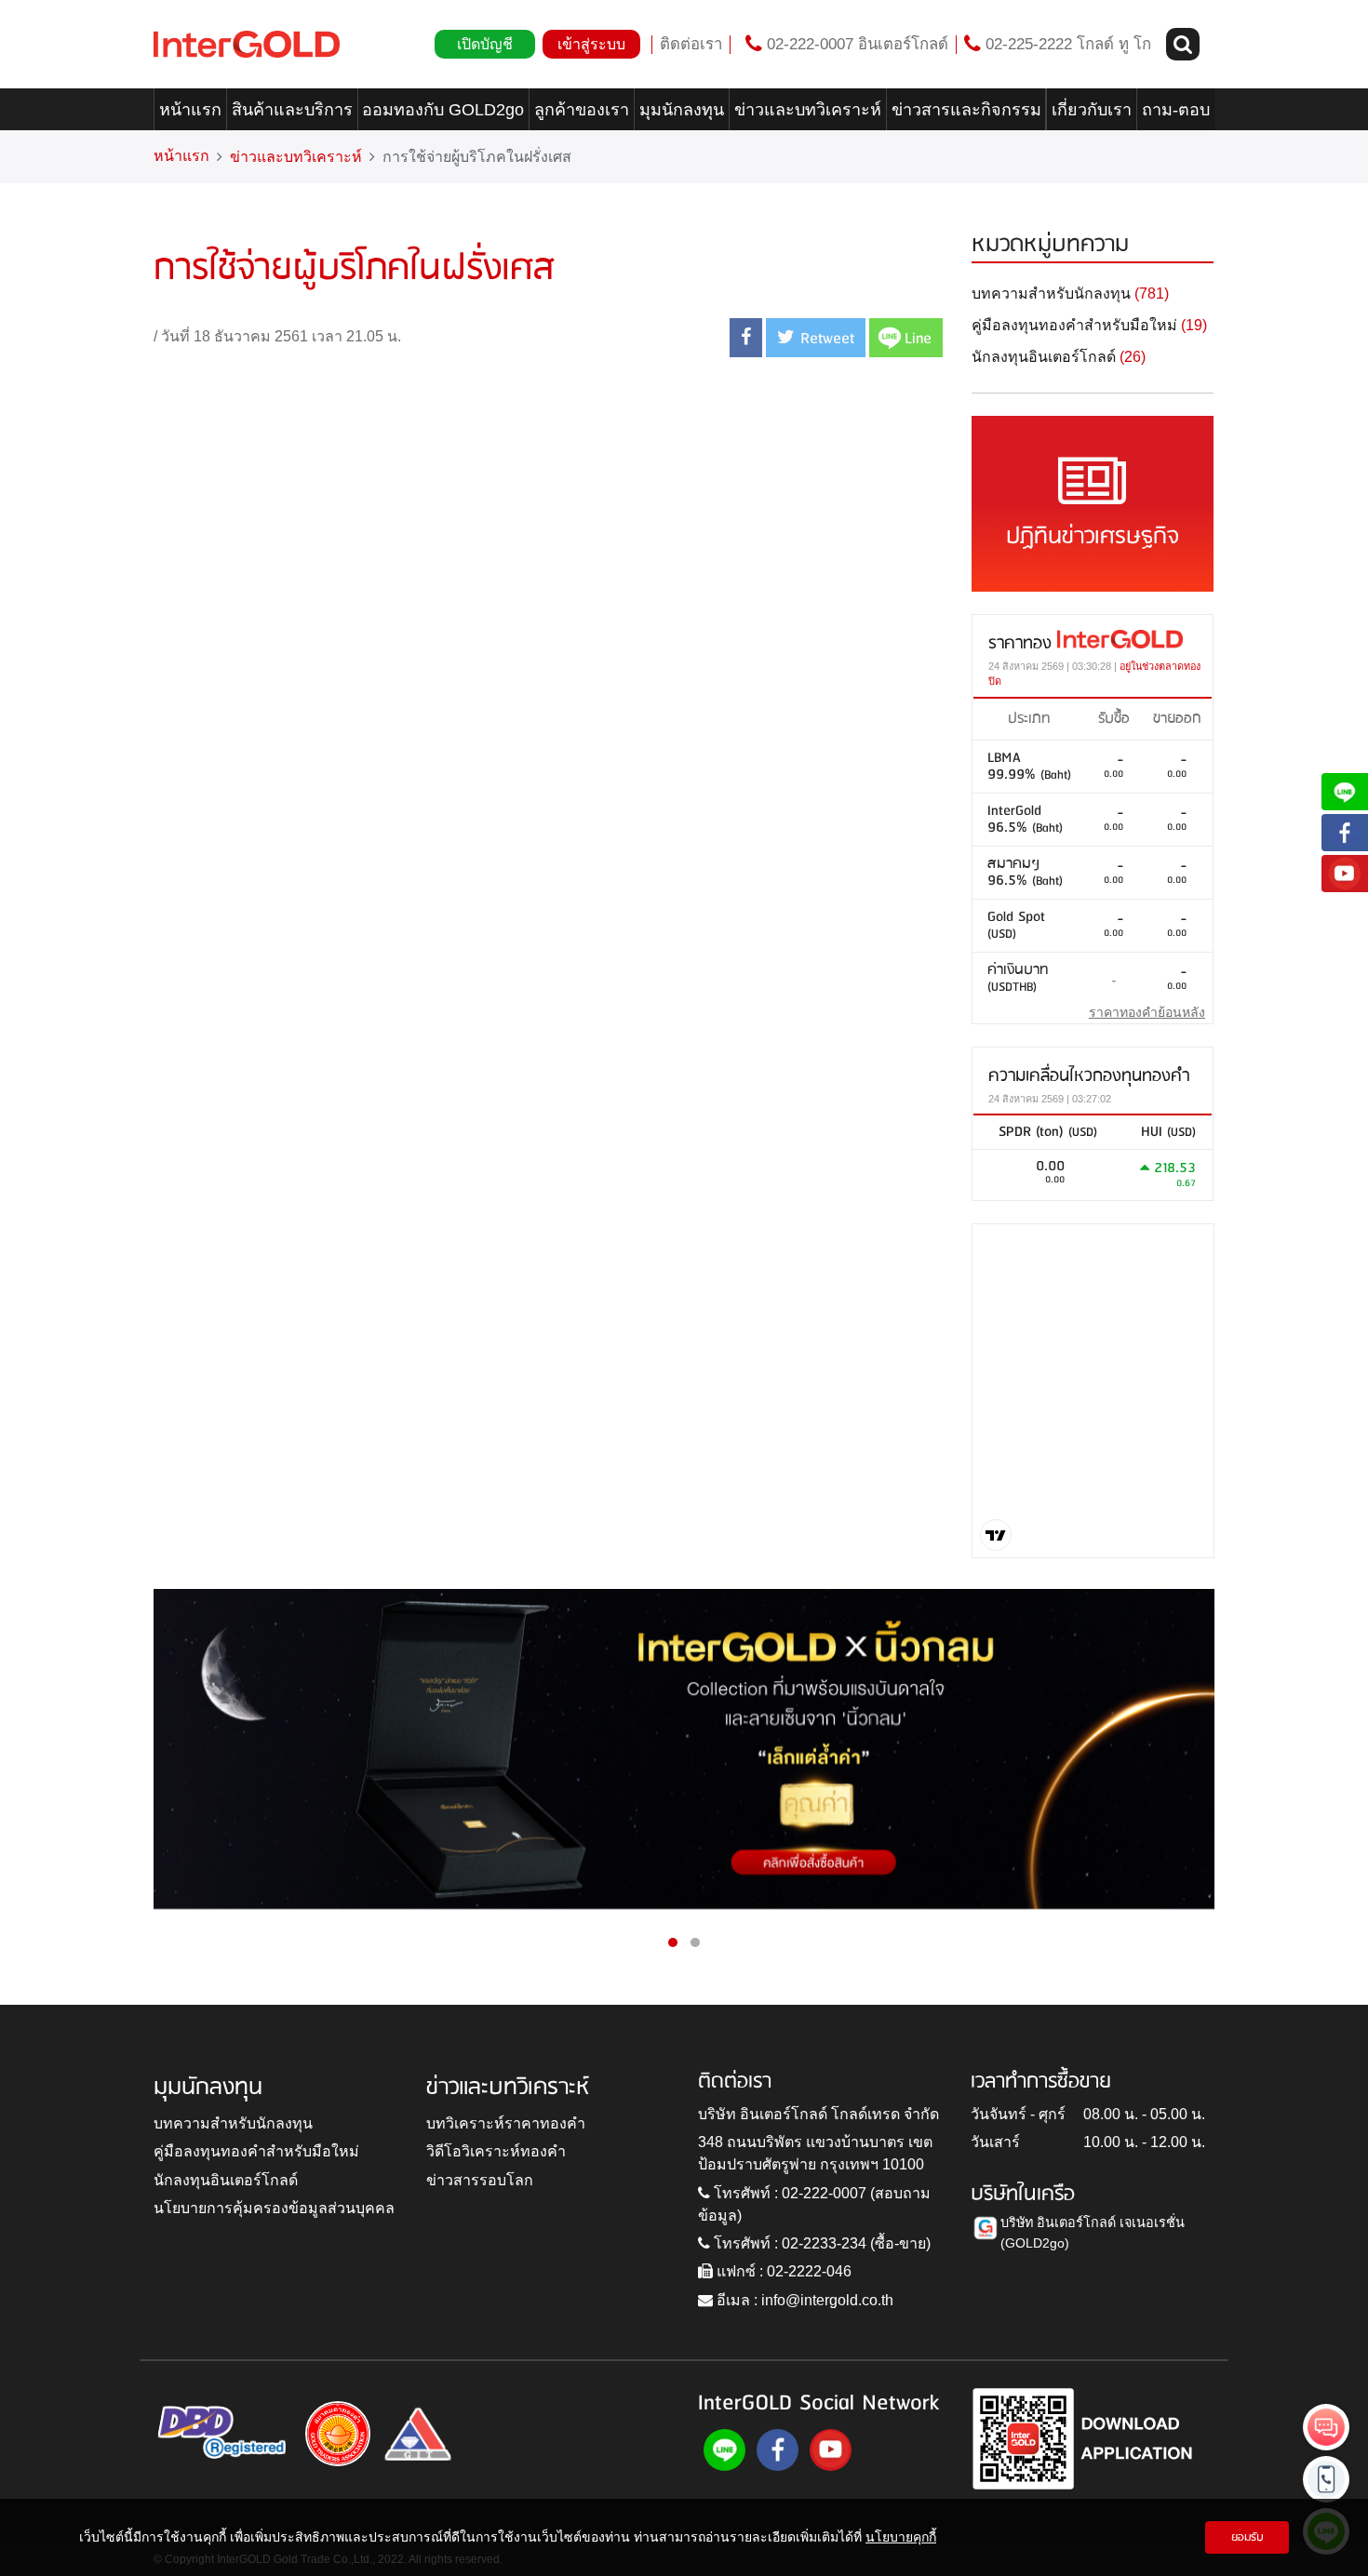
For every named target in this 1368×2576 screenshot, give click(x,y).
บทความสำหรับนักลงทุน (233, 2123)
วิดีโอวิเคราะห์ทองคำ (496, 2151)
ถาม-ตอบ (1176, 110)
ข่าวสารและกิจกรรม (966, 110)
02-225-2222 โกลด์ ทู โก (1066, 44)
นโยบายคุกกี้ (901, 2537)
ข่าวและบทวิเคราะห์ (808, 110)
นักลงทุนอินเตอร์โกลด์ (226, 2180)
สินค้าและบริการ (292, 110)
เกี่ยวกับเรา (1092, 110)
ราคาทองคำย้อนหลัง (1147, 1012)
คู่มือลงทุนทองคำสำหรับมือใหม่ (256, 2151)
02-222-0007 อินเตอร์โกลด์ (855, 44)
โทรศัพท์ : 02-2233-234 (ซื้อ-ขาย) (820, 2243)
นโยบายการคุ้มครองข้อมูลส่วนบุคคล (274, 2208)
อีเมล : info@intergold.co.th (803, 2300)
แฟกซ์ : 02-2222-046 (782, 2271)
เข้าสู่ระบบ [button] (591, 44)
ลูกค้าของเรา (582, 110)
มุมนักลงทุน (682, 110)
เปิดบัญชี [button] (485, 44)
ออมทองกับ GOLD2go (443, 110)
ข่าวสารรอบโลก (480, 2180)
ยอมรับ (1247, 2537)
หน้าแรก (190, 110)
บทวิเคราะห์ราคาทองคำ (506, 2123)
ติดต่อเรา (691, 44)
